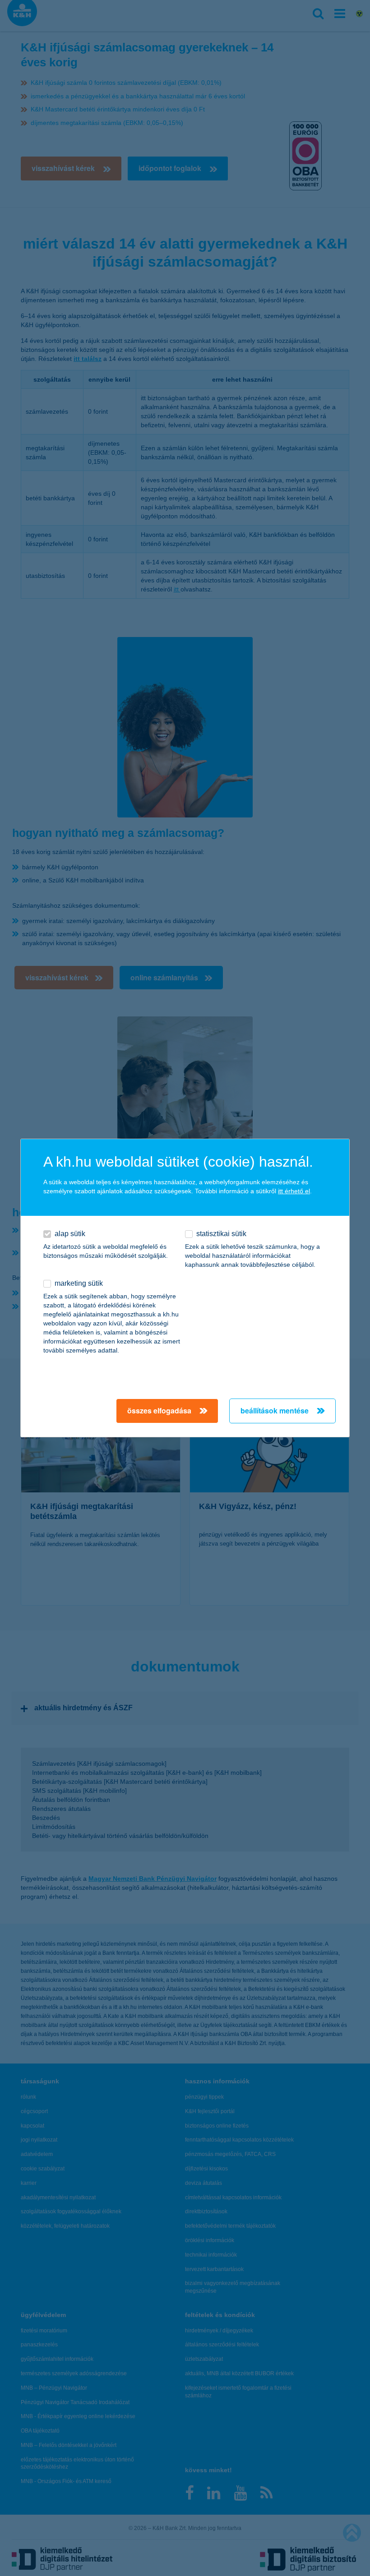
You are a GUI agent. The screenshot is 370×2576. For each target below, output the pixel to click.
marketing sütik (79, 1283)
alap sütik (70, 1234)
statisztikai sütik (221, 1234)
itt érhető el (294, 1191)
